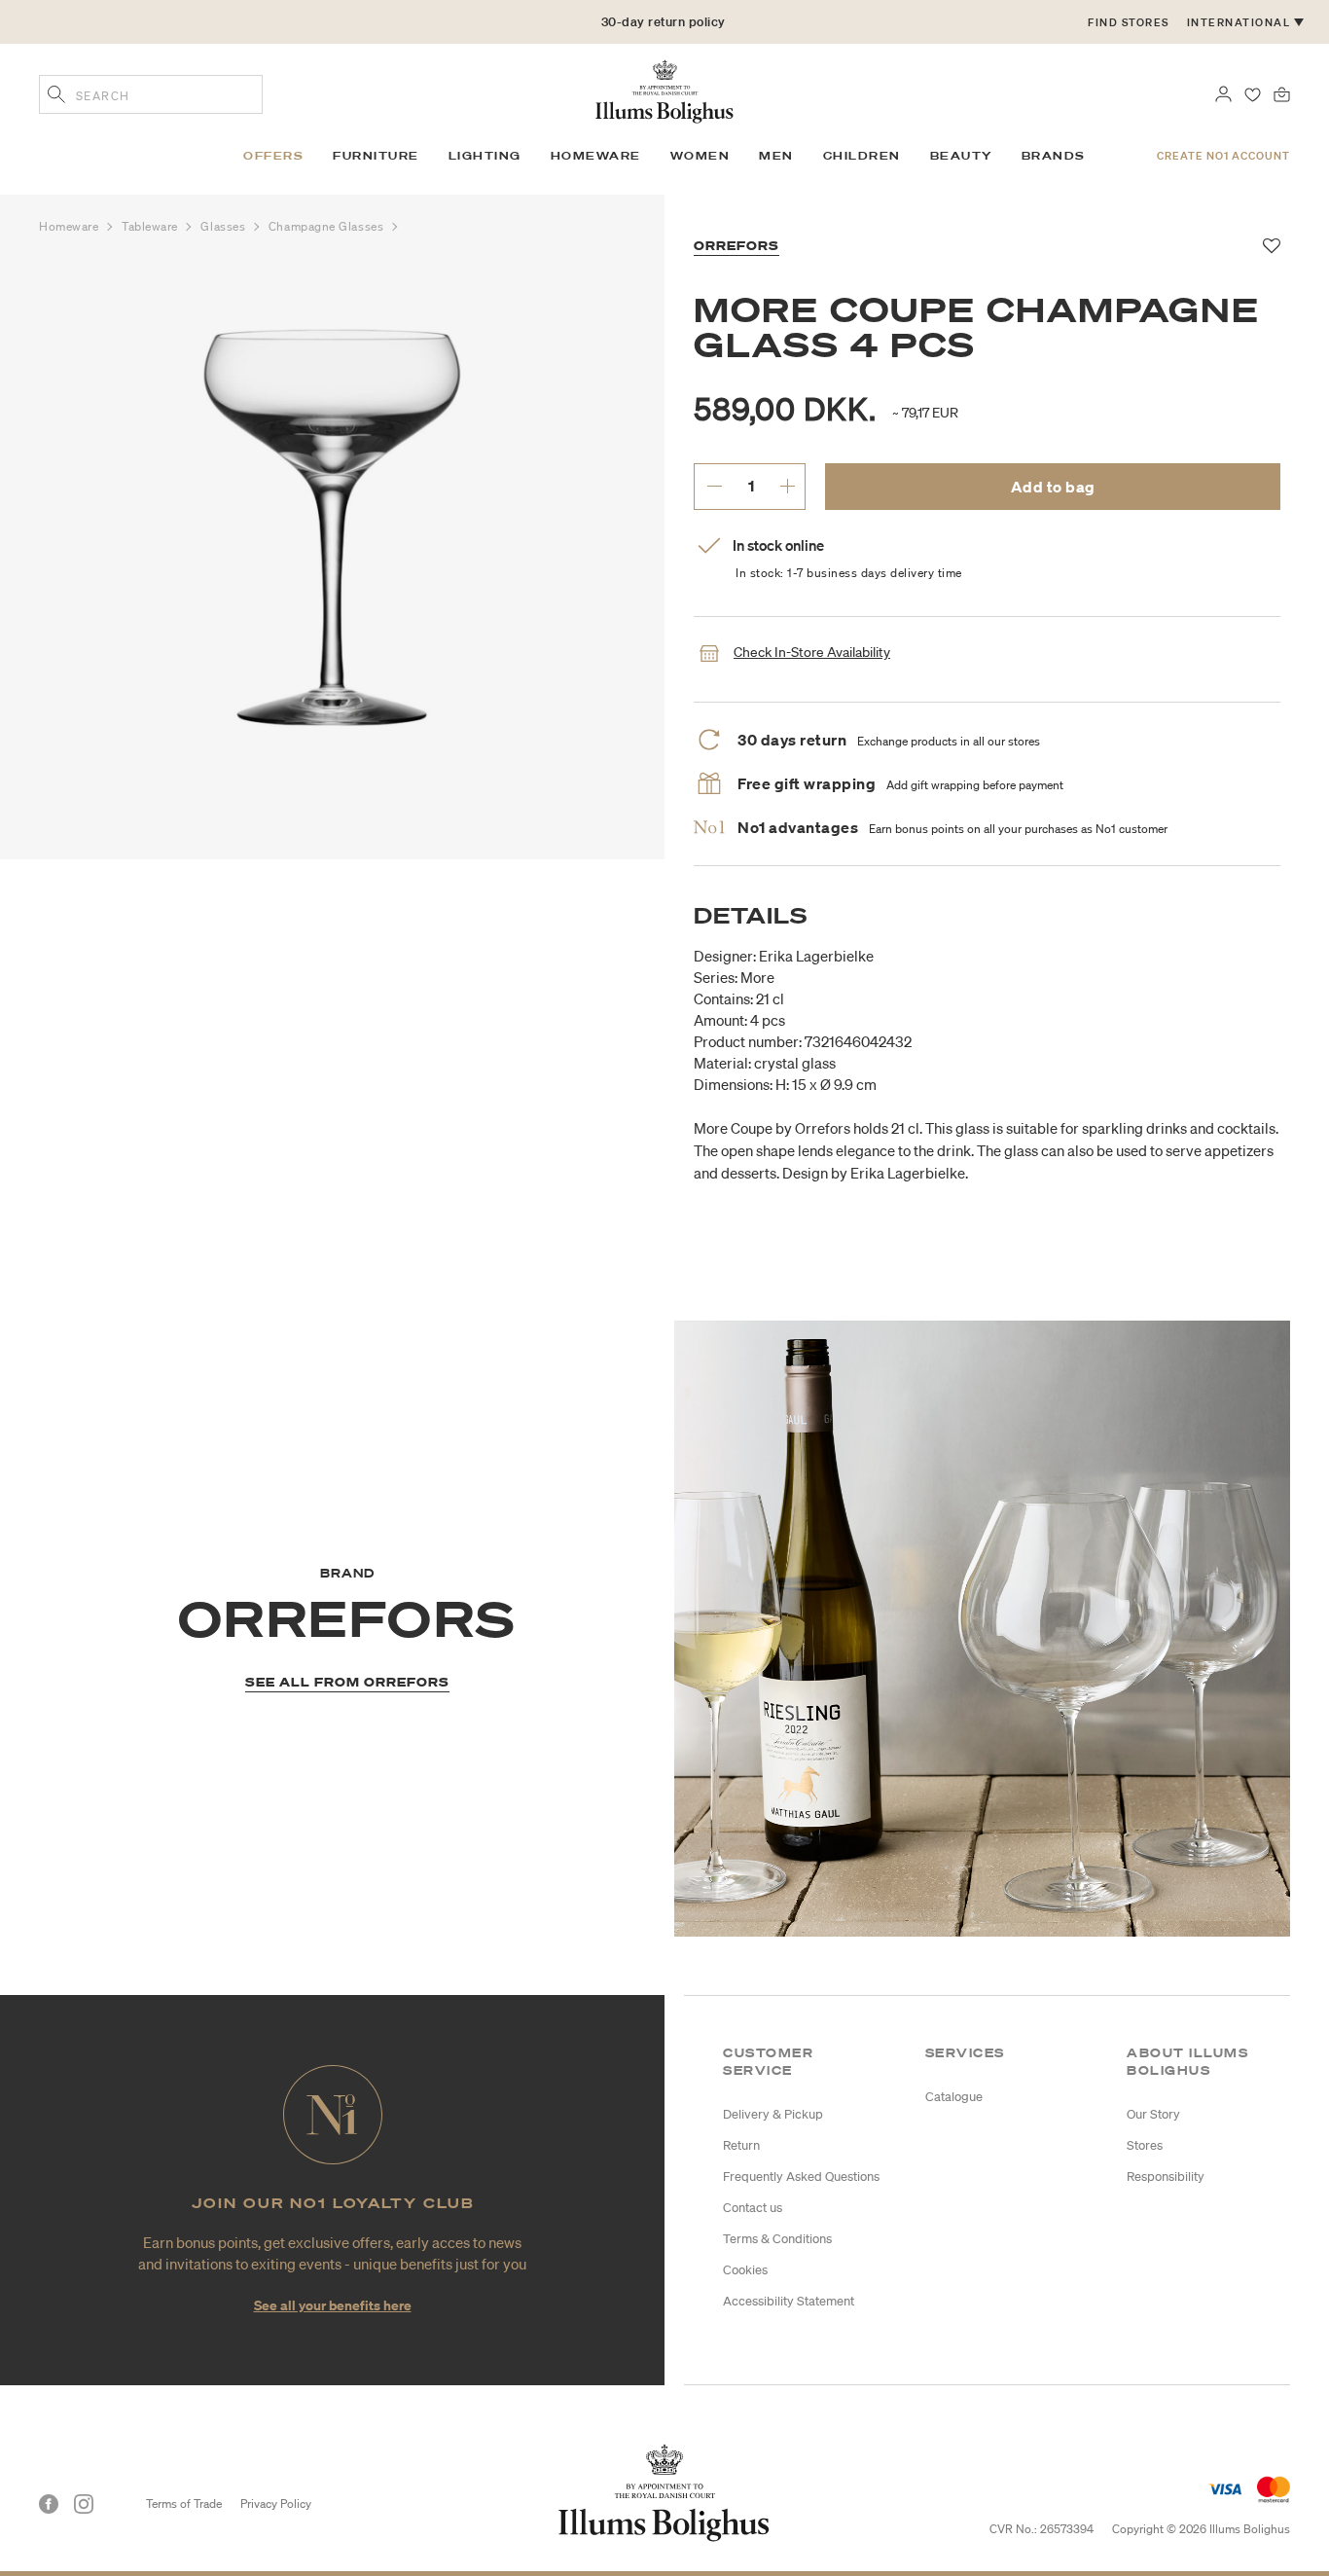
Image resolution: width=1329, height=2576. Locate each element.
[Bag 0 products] (1282, 92)
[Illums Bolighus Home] (664, 90)
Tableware (152, 226)
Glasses (224, 226)
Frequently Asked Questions (801, 2177)
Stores (1145, 2145)
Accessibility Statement (789, 2301)
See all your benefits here (333, 2305)
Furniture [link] (376, 156)
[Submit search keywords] (56, 96)
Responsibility (1166, 2177)
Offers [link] (273, 156)
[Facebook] (49, 2504)
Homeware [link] (596, 156)
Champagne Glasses (328, 226)
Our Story (1153, 2114)
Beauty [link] (961, 156)
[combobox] (151, 94)
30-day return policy (664, 22)
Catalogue (954, 2097)
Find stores (1129, 22)
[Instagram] (84, 2504)
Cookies (745, 2270)
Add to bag (1053, 487)
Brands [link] (1054, 156)
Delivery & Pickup (773, 2114)
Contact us (753, 2208)
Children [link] (862, 156)
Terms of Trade (184, 2503)
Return (741, 2145)
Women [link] (700, 156)
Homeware (71, 226)
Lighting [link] (485, 156)
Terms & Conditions (777, 2239)
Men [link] (776, 156)
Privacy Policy (276, 2503)
